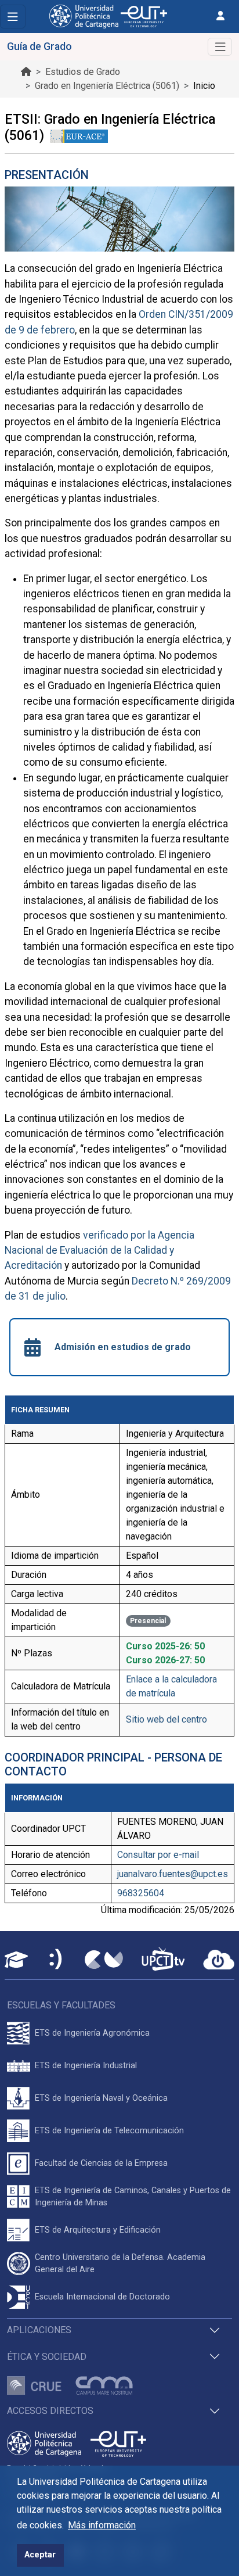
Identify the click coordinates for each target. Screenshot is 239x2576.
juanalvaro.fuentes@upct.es (173, 1874)
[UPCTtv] (163, 1960)
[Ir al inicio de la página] (26, 72)
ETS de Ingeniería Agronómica (92, 2033)
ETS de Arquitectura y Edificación (98, 2230)
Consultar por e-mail (158, 1855)
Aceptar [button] (40, 2555)
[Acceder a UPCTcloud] (219, 1960)
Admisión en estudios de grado (123, 1347)
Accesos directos (50, 2411)
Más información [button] (102, 2525)
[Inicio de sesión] (220, 16)
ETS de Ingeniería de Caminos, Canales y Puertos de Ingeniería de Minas (133, 2197)
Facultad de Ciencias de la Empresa (101, 2163)
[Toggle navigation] (13, 17)
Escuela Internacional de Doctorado (102, 2297)
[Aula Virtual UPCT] (16, 1960)
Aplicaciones (39, 2330)
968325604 (141, 1893)
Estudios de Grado (83, 72)
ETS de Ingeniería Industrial (86, 2066)
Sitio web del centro (166, 1719)
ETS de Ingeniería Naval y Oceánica (101, 2098)
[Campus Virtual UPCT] (104, 1960)
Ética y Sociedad (47, 2357)
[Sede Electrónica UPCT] (56, 1960)
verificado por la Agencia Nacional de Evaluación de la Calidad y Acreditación (99, 1251)
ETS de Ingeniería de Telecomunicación (109, 2131)
